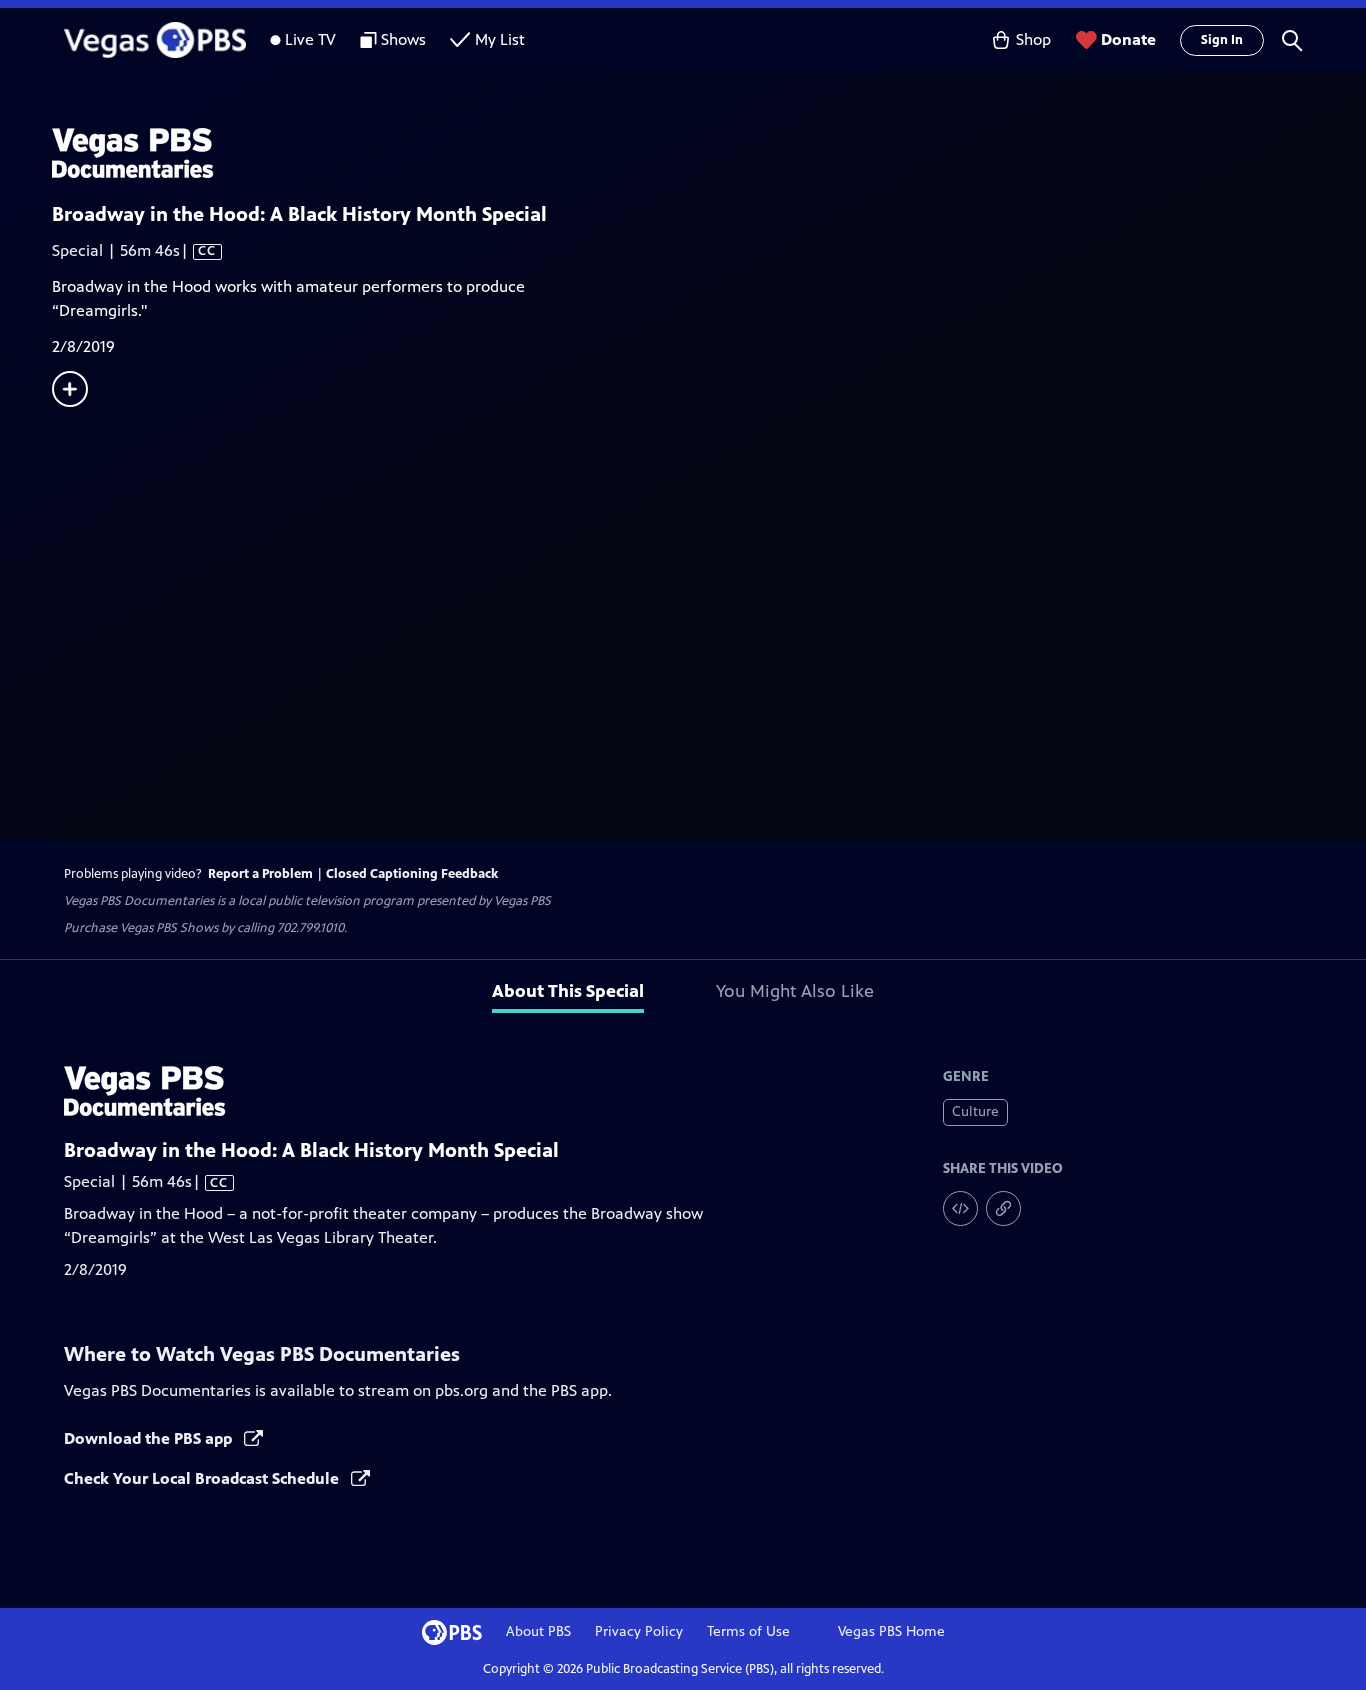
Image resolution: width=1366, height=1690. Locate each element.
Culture (975, 1111)
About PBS (538, 1631)
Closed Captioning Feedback (412, 874)
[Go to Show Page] (709, 153)
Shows (403, 39)
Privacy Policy (639, 1631)
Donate (1128, 39)
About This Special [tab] (568, 991)
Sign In (1222, 40)
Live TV (310, 39)
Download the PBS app (150, 1438)
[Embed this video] (960, 1208)
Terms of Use (748, 1631)
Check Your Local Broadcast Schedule (203, 1478)
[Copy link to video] (1003, 1208)
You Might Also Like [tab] (795, 991)
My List (500, 39)
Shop (1033, 39)
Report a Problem (260, 874)
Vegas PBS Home (891, 1631)
